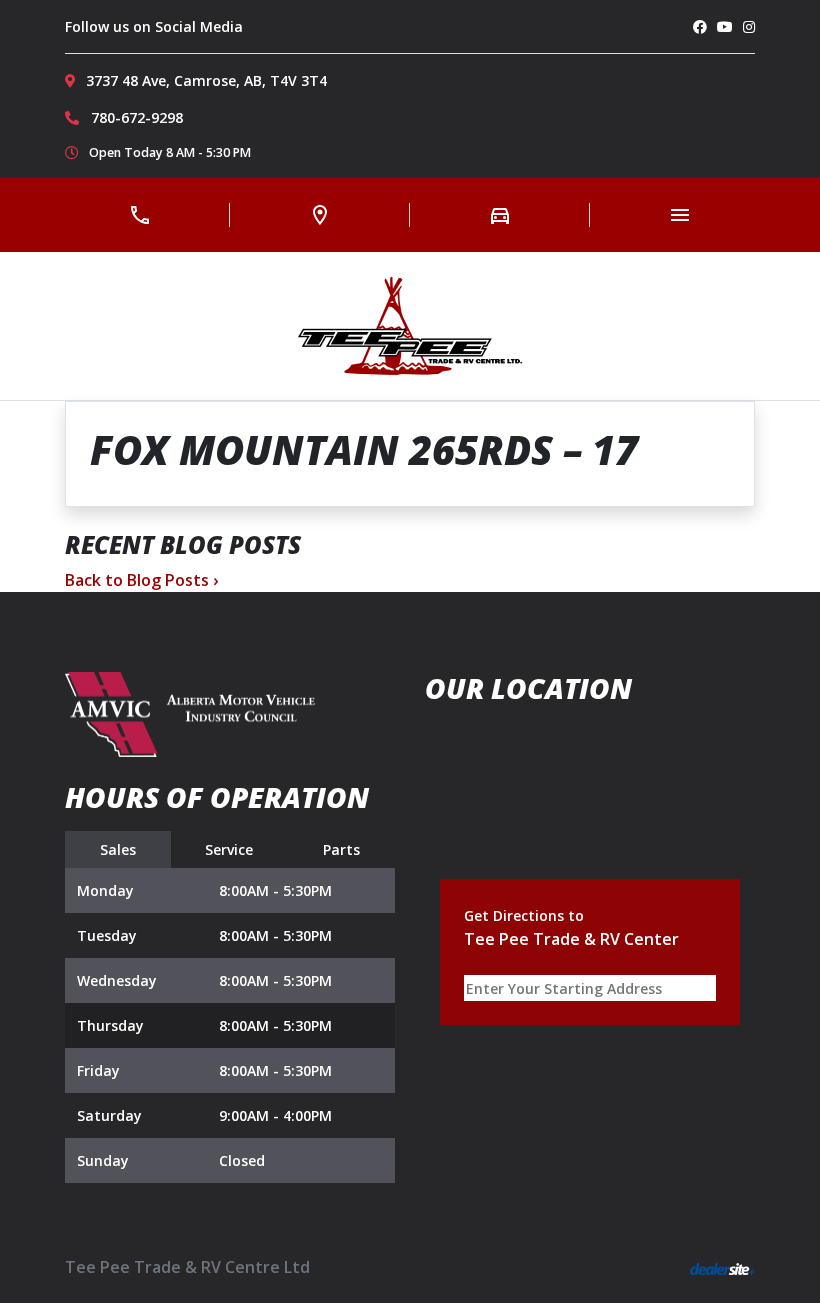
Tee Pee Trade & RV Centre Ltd (187, 1267)
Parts (341, 849)
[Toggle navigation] (680, 215)
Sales (118, 849)
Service (229, 849)
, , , (206, 80)
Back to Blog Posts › (141, 580)
